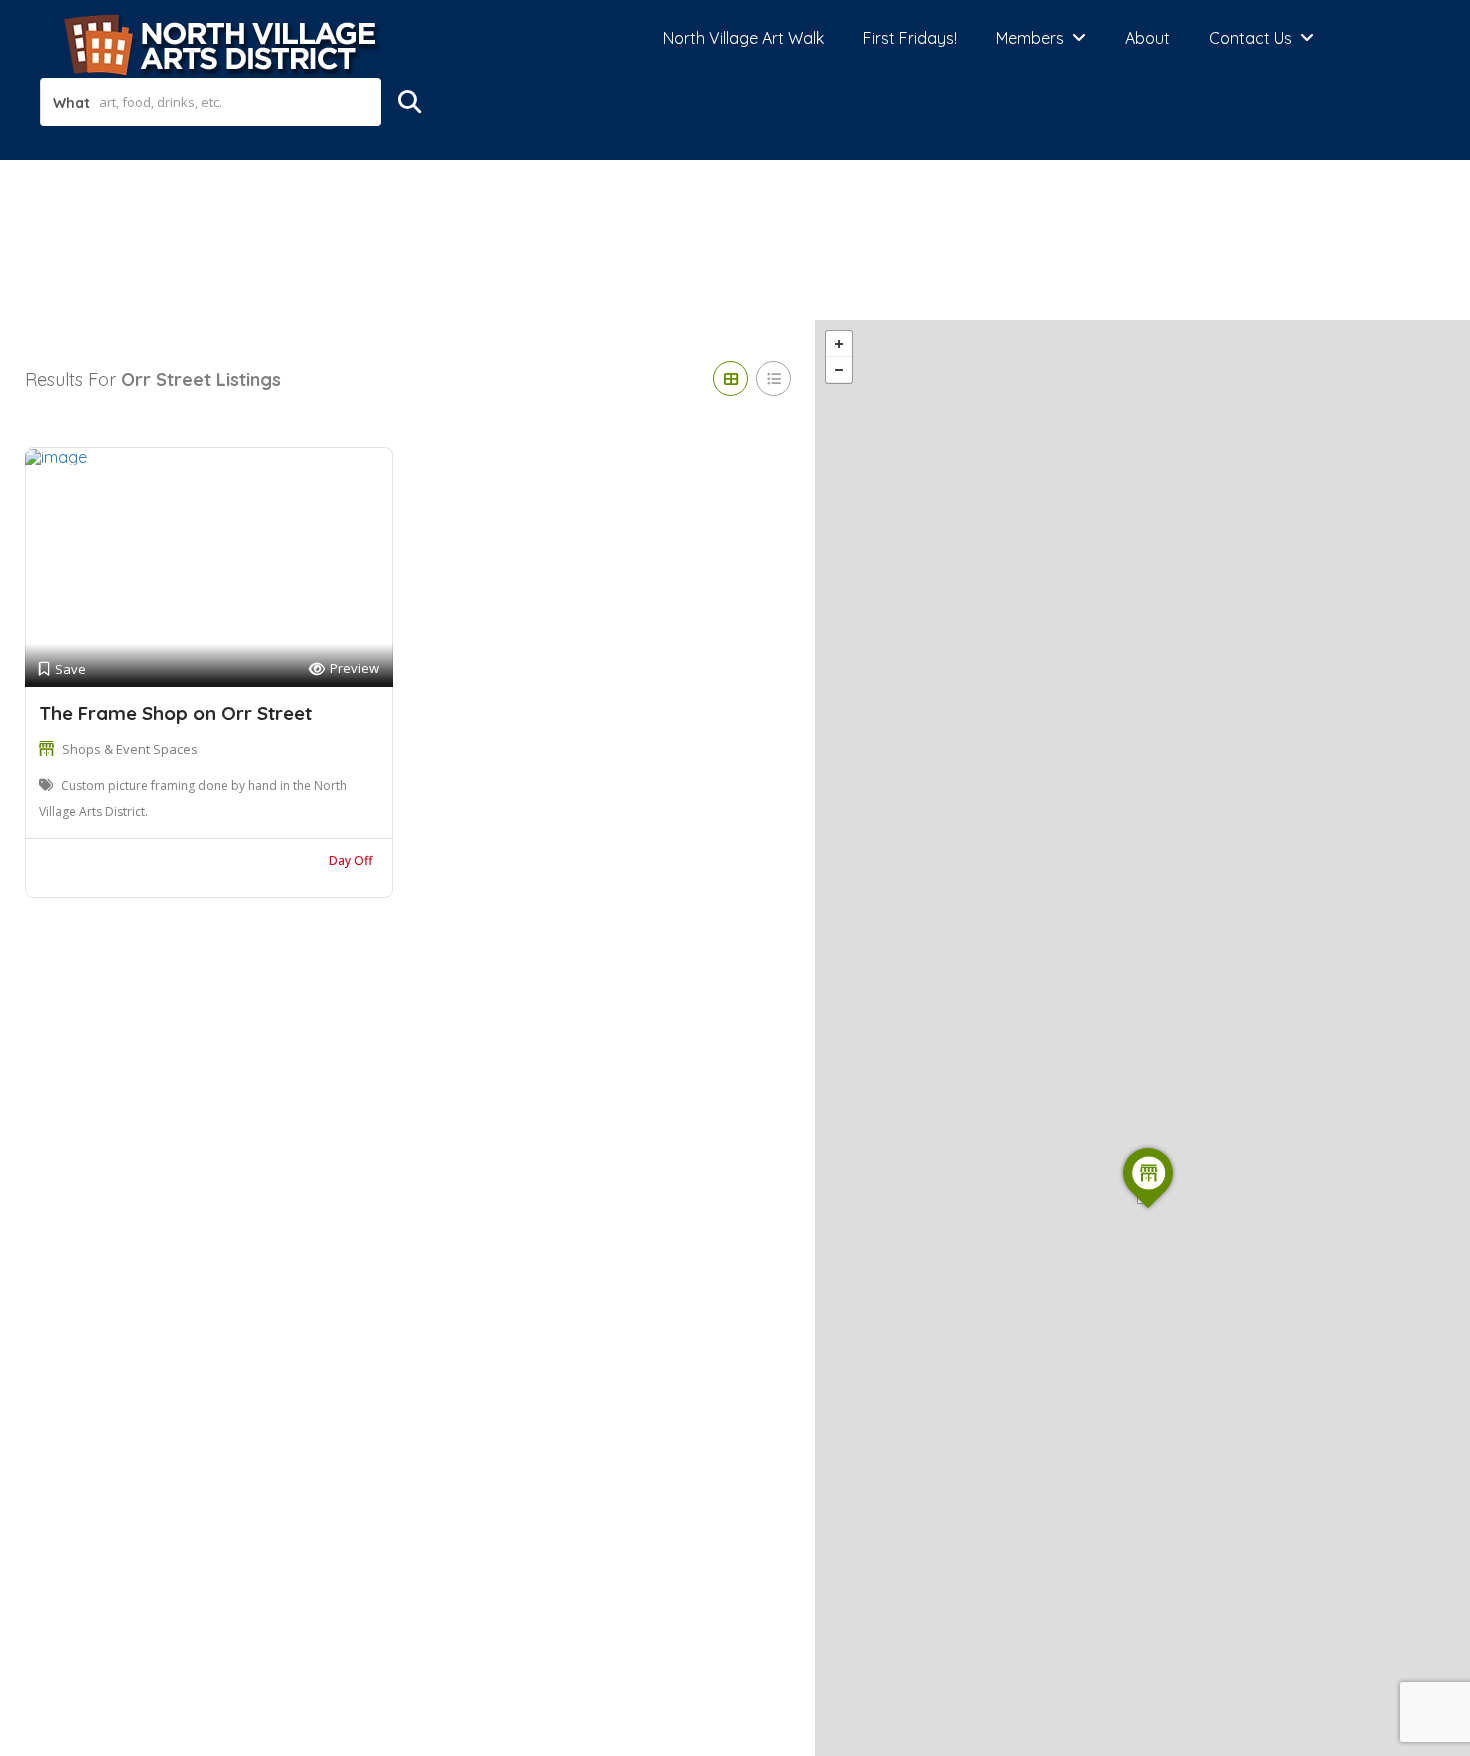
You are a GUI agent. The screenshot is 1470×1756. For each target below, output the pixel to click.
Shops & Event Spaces (130, 749)
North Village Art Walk (743, 38)
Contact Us (1250, 38)
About (1147, 38)
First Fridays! (910, 38)
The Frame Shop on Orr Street (175, 713)
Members (1030, 38)
